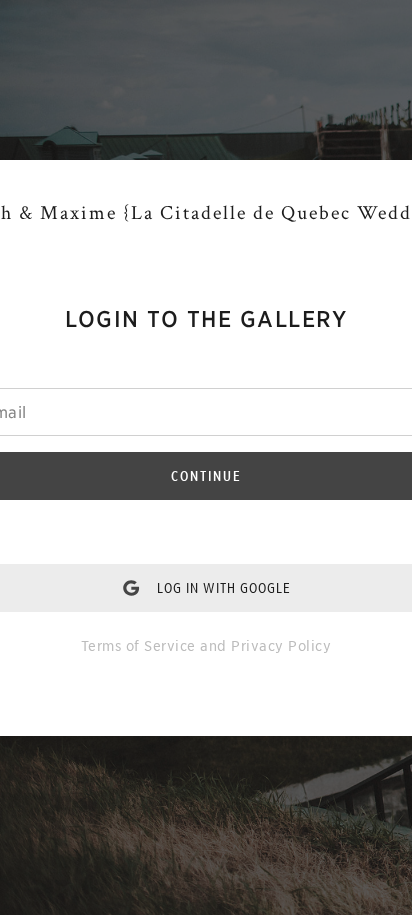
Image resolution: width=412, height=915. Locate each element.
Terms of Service (138, 646)
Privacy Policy (281, 646)
